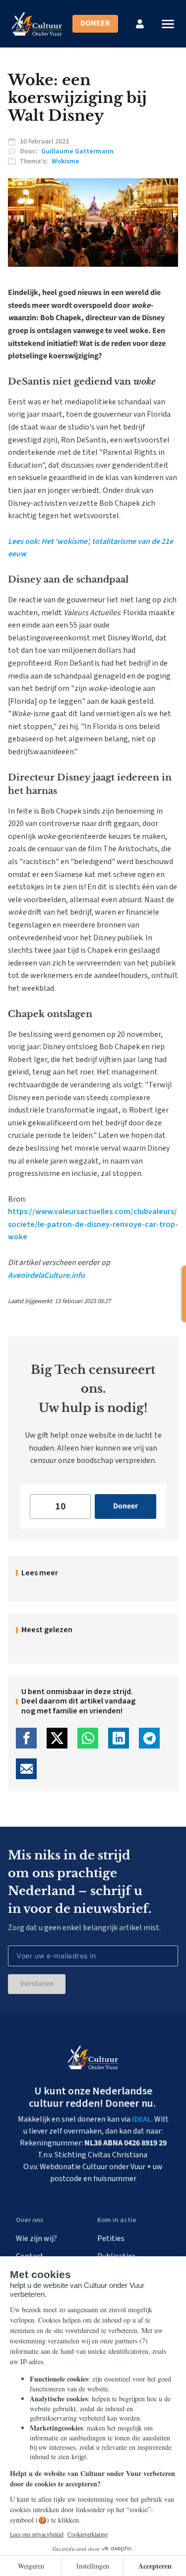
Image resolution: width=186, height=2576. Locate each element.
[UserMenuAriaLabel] (140, 24)
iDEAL (142, 2119)
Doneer (95, 23)
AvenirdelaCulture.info (46, 1275)
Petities (111, 2238)
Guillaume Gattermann (77, 151)
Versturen (37, 1984)
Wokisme (65, 161)
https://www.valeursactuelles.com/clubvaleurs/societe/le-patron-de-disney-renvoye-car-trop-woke (93, 1224)
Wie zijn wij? (36, 2238)
